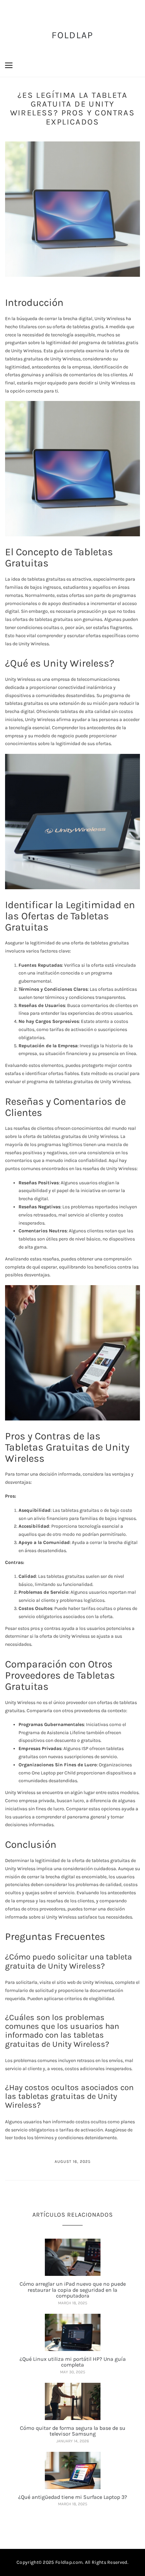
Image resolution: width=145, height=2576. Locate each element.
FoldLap (73, 35)
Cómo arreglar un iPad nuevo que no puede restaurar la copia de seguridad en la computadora (73, 2290)
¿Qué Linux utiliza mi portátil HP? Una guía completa (73, 2362)
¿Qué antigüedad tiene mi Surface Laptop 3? (73, 2497)
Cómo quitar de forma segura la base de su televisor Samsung (73, 2431)
